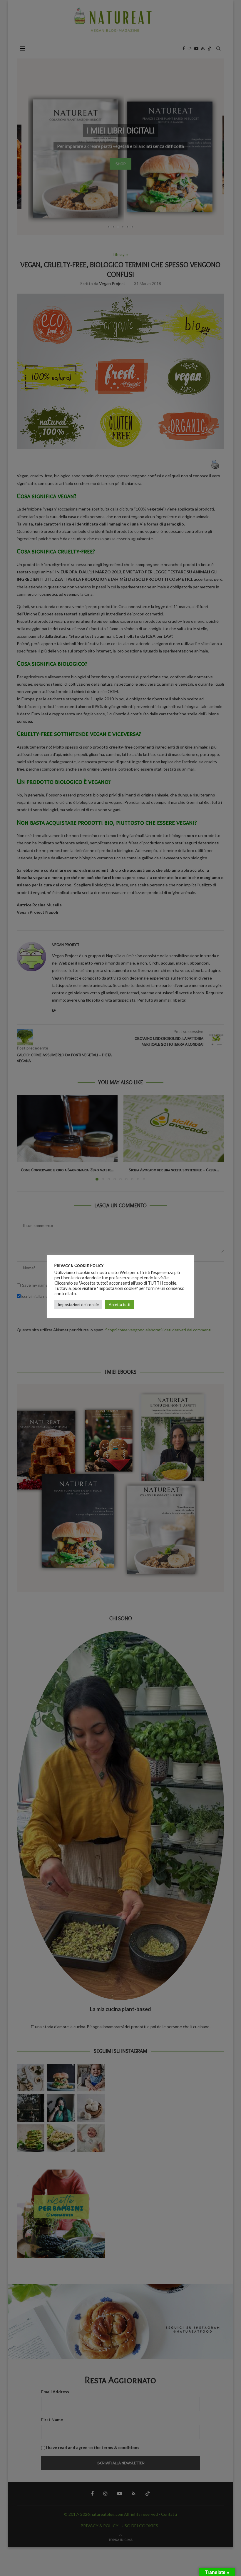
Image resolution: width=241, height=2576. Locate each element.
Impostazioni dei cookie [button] (78, 1305)
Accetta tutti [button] (119, 1305)
